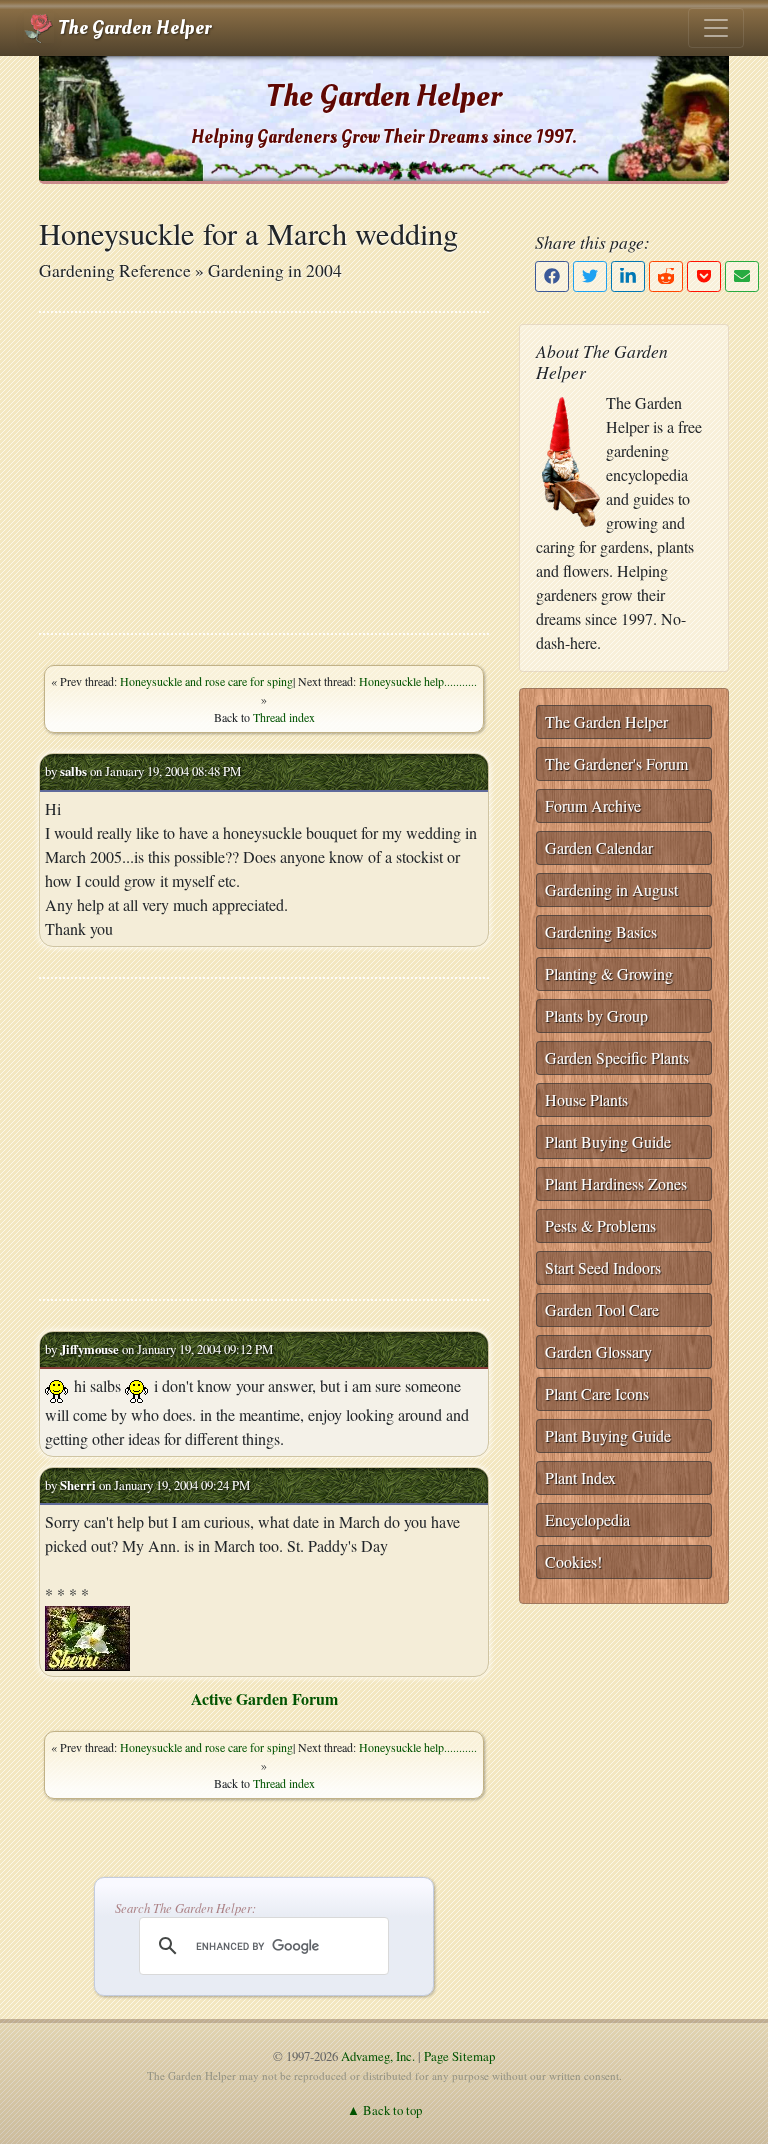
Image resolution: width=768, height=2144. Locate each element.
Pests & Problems (600, 1225)
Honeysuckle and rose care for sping (206, 681)
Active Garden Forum (264, 1698)
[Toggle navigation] (716, 28)
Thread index (284, 717)
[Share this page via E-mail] (742, 276)
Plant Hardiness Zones (616, 1183)
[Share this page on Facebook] (552, 276)
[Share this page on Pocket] (704, 276)
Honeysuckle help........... (418, 681)
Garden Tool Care (602, 1309)
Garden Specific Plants (617, 1057)
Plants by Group (596, 1015)
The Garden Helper (132, 28)
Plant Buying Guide (608, 1141)
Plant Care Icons (597, 1393)
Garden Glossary (598, 1351)
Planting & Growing (609, 973)
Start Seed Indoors (603, 1267)
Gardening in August (611, 889)
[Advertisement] (264, 473)
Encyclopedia (587, 1519)
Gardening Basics (601, 931)
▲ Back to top (384, 2110)
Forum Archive (593, 805)
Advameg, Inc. (378, 2056)
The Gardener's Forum (616, 763)
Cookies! (573, 1561)
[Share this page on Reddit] (666, 276)
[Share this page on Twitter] (590, 276)
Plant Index (580, 1477)
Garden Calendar (599, 847)
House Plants (586, 1099)
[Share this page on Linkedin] (628, 276)
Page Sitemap (459, 2056)
